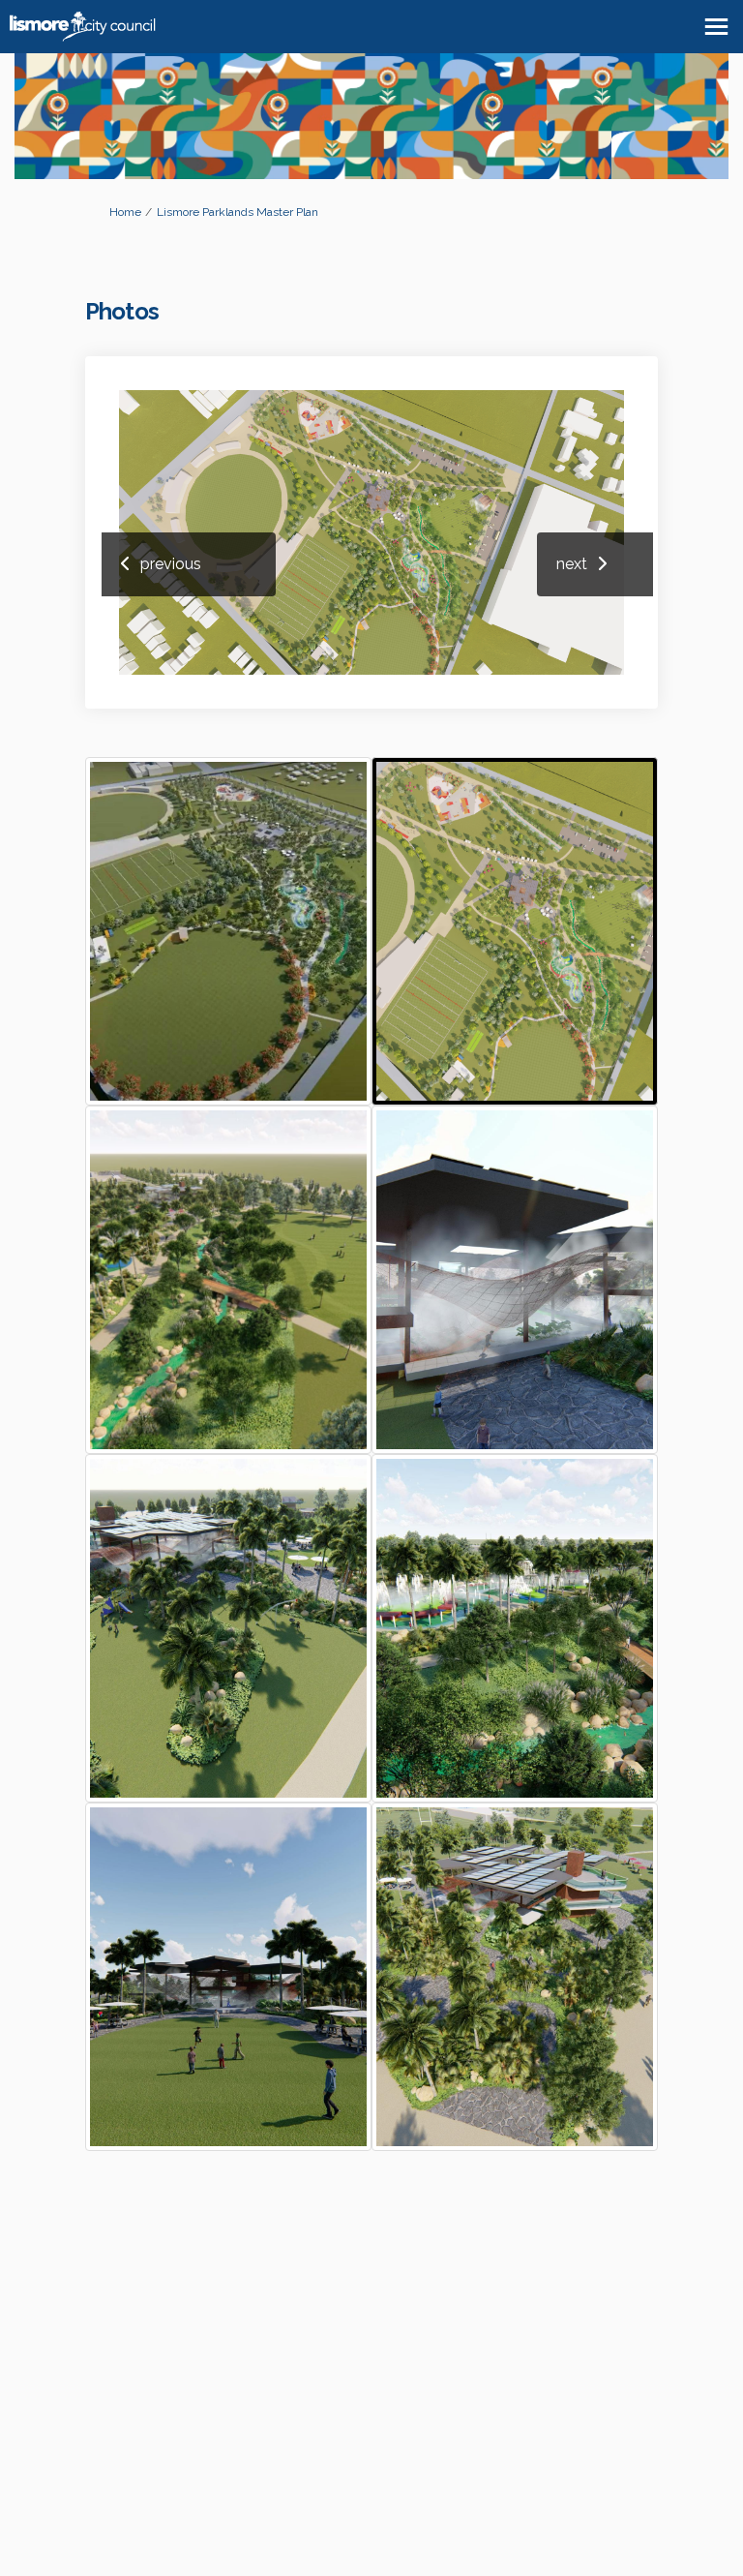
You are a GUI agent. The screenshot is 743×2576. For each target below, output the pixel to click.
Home (125, 212)
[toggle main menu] (716, 27)
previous (171, 564)
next (572, 564)
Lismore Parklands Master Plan (238, 212)
